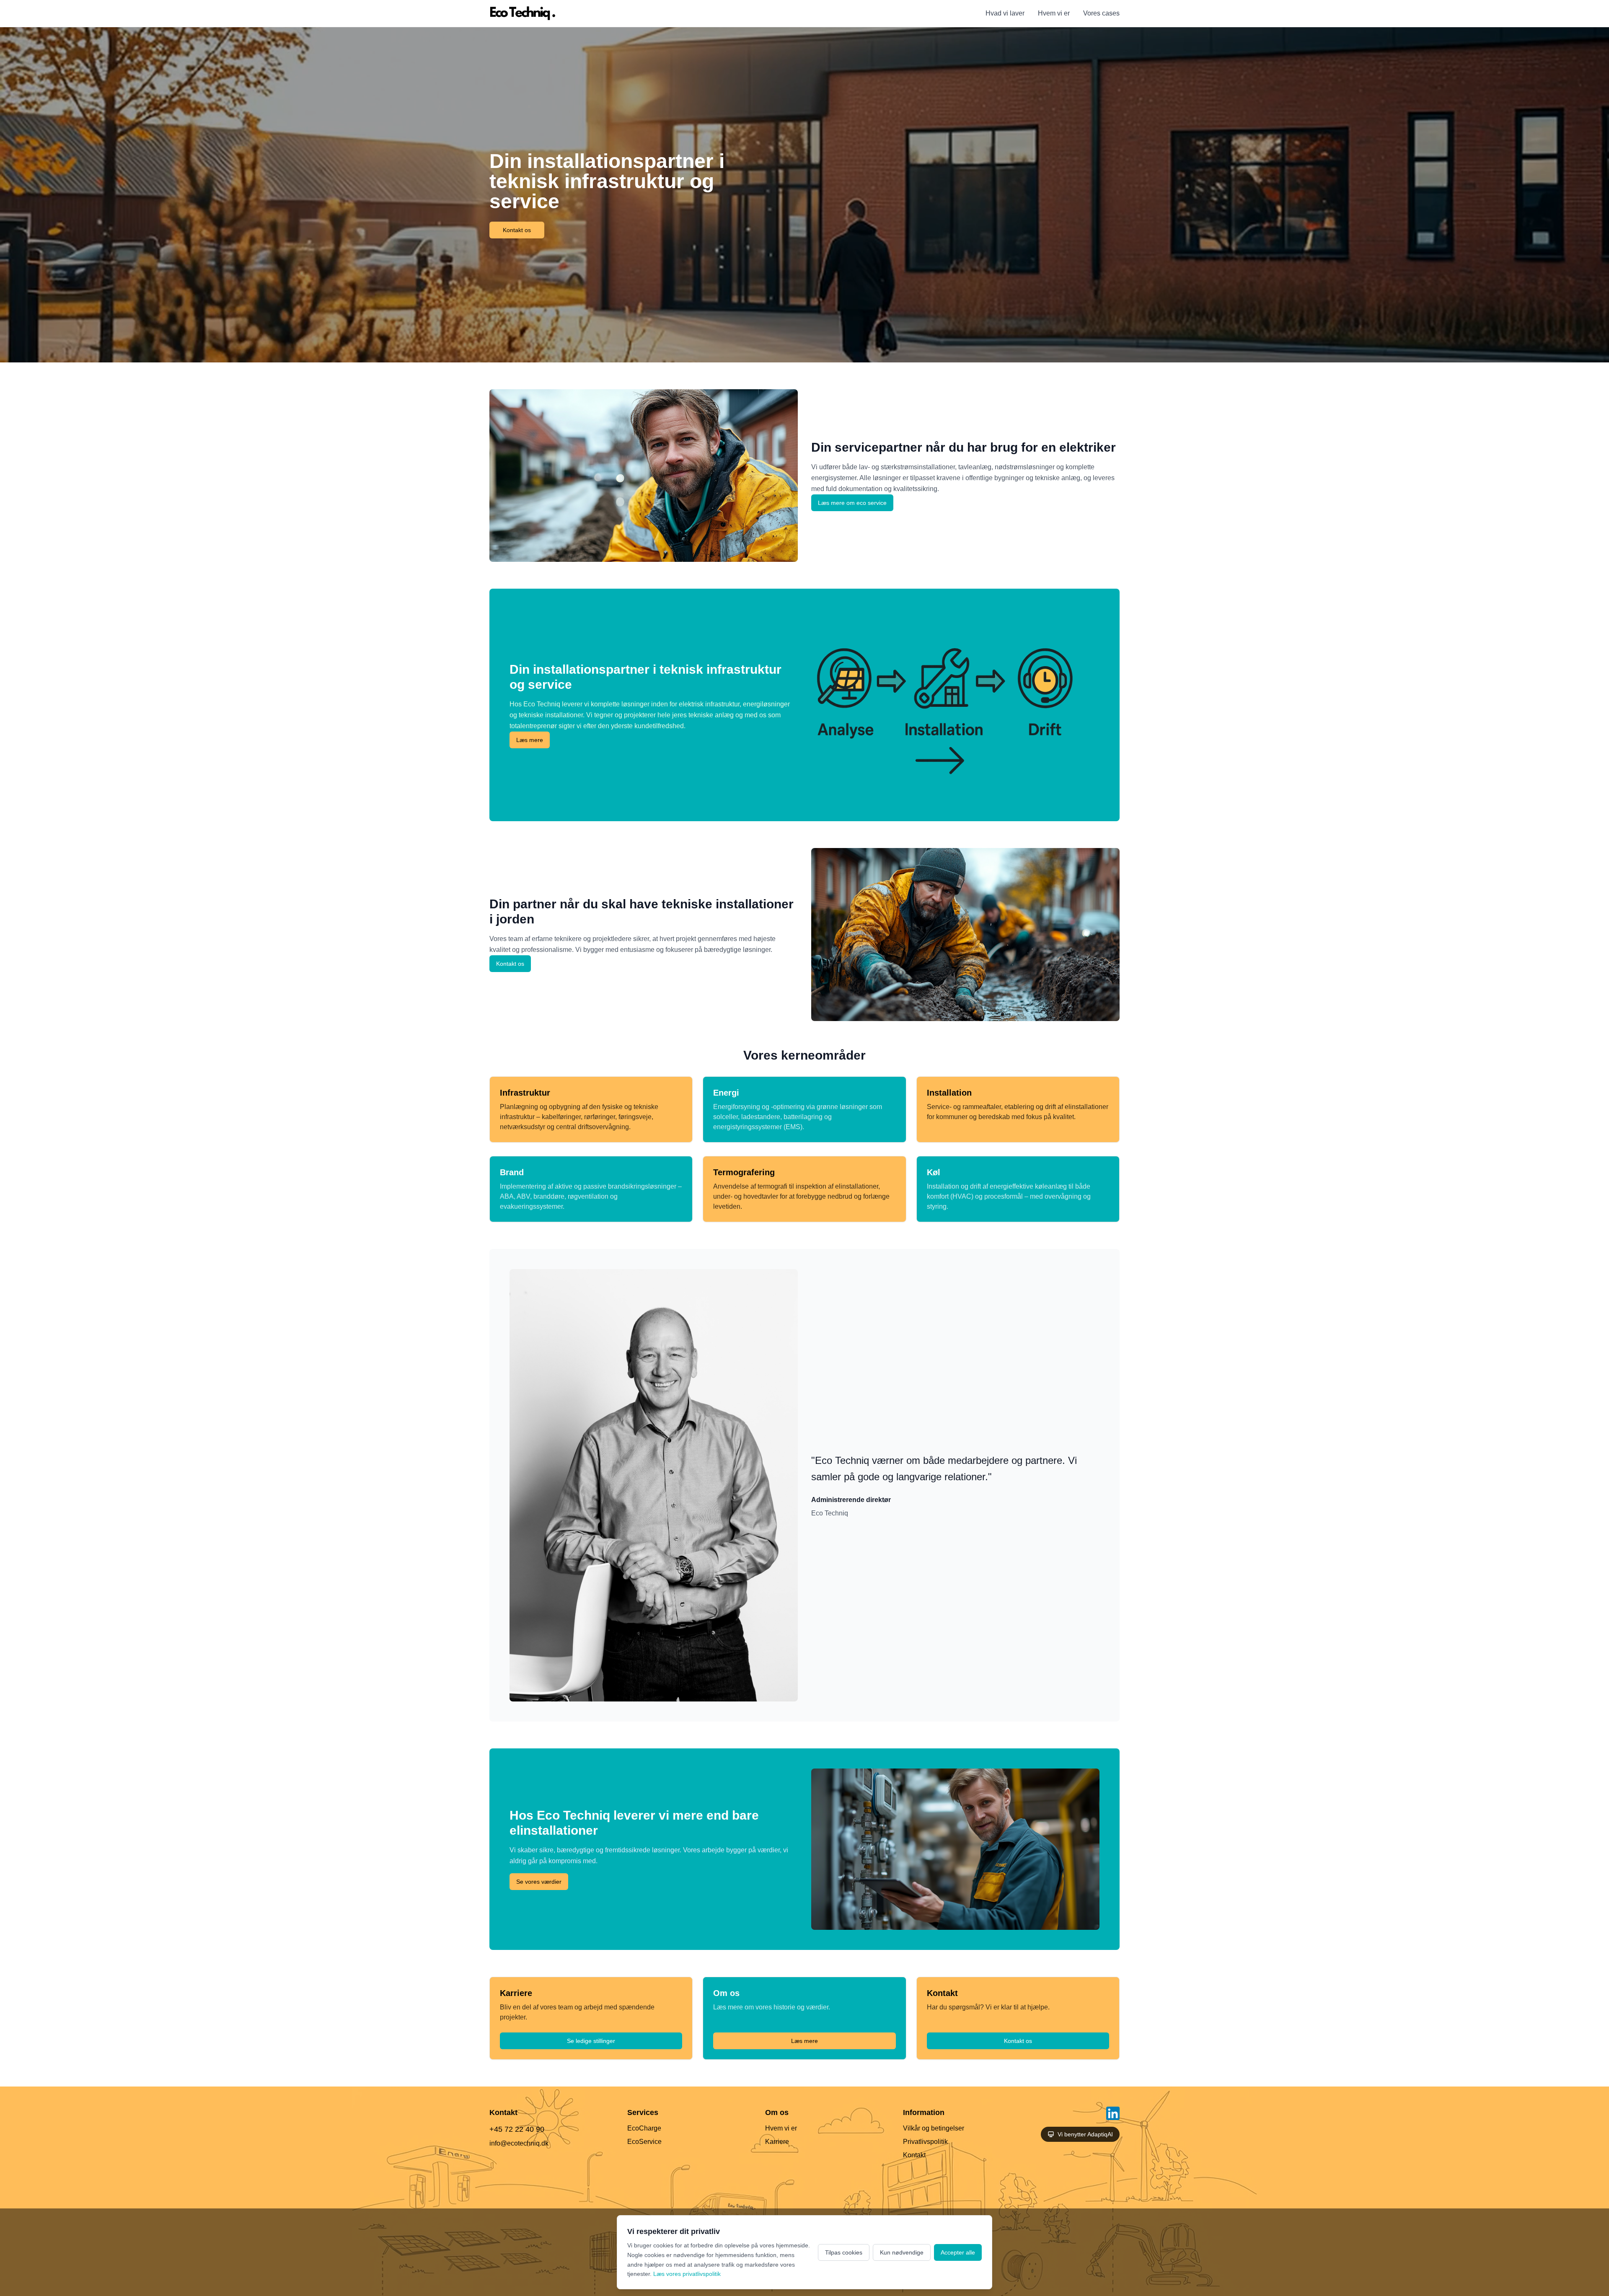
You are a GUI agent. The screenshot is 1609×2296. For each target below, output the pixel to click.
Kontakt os (517, 230)
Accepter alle (958, 2252)
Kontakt (914, 2155)
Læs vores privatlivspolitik (687, 2274)
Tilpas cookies (844, 2252)
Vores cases (1101, 13)
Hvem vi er (1054, 13)
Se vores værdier (539, 1882)
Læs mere (530, 740)
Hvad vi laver (1005, 13)
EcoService (644, 2142)
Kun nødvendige (902, 2252)
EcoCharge (644, 2128)
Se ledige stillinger (591, 2041)
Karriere (777, 2142)
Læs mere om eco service (852, 503)
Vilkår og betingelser (934, 2128)
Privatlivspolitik (925, 2142)
